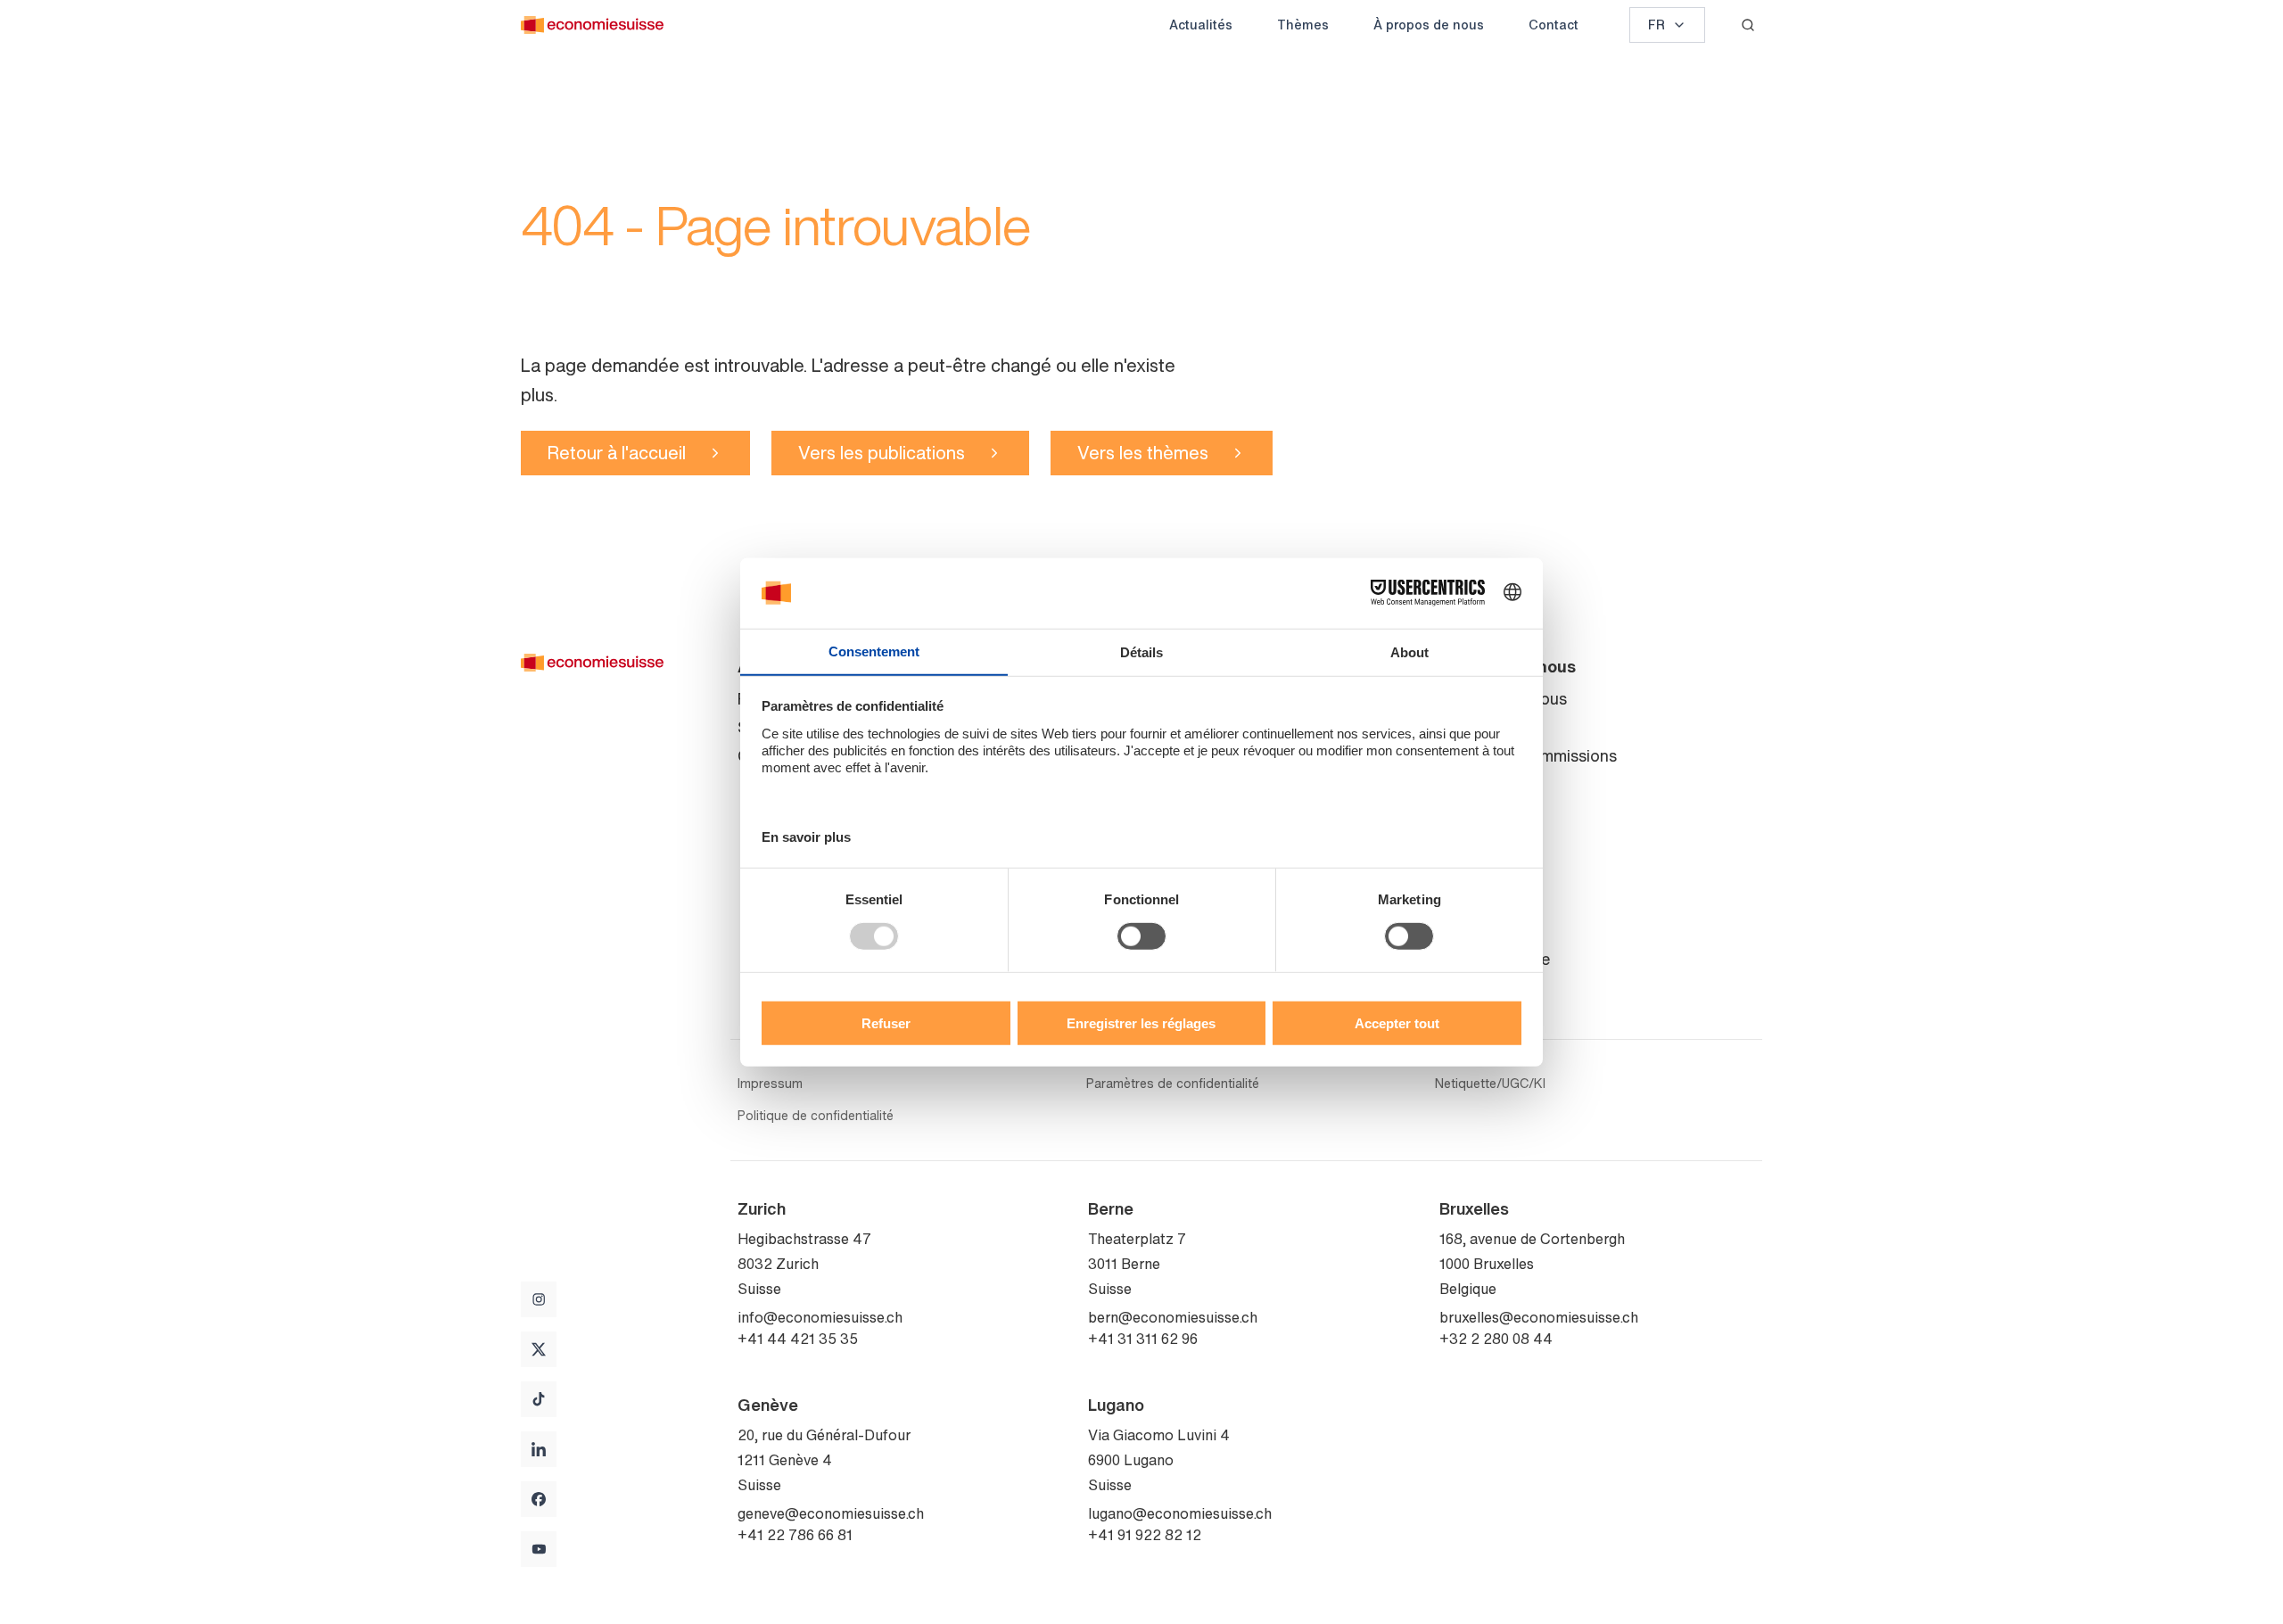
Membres (1473, 784)
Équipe (1464, 727)
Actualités (1201, 25)
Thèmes (1303, 25)
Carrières (1472, 812)
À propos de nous (1429, 25)
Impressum (770, 1084)
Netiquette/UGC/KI (1490, 1084)
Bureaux (1469, 930)
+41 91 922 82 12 (1145, 1535)
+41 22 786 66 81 (795, 1535)
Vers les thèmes (1143, 453)
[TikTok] (539, 1399)
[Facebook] (539, 1499)
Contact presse (1495, 959)
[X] (539, 1349)
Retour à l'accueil (617, 453)
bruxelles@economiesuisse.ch (1539, 1317)
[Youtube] (539, 1549)
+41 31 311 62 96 (1143, 1339)
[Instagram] (539, 1299)
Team (1459, 987)
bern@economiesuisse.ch (1173, 1317)
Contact (1554, 25)
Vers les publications (882, 453)
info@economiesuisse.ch (820, 1317)
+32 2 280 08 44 (1496, 1339)
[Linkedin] (539, 1449)
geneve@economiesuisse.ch (831, 1513)
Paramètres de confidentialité (1173, 1084)
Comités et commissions (1528, 755)
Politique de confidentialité (816, 1116)
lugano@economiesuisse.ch (1180, 1513)
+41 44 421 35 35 (798, 1339)
